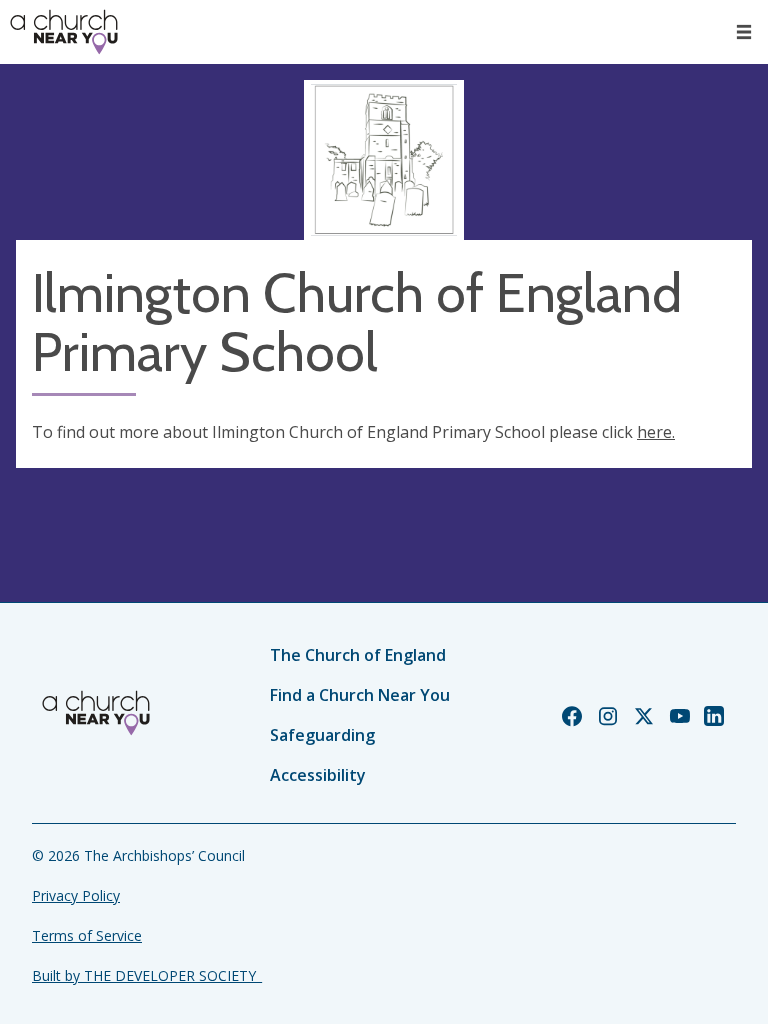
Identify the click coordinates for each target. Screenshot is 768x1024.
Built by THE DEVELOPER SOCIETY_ (147, 975)
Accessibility (318, 775)
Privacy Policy (76, 895)
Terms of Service (87, 935)
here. (656, 432)
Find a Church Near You (360, 695)
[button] (744, 32)
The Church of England (358, 655)
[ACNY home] (64, 32)
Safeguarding (322, 735)
